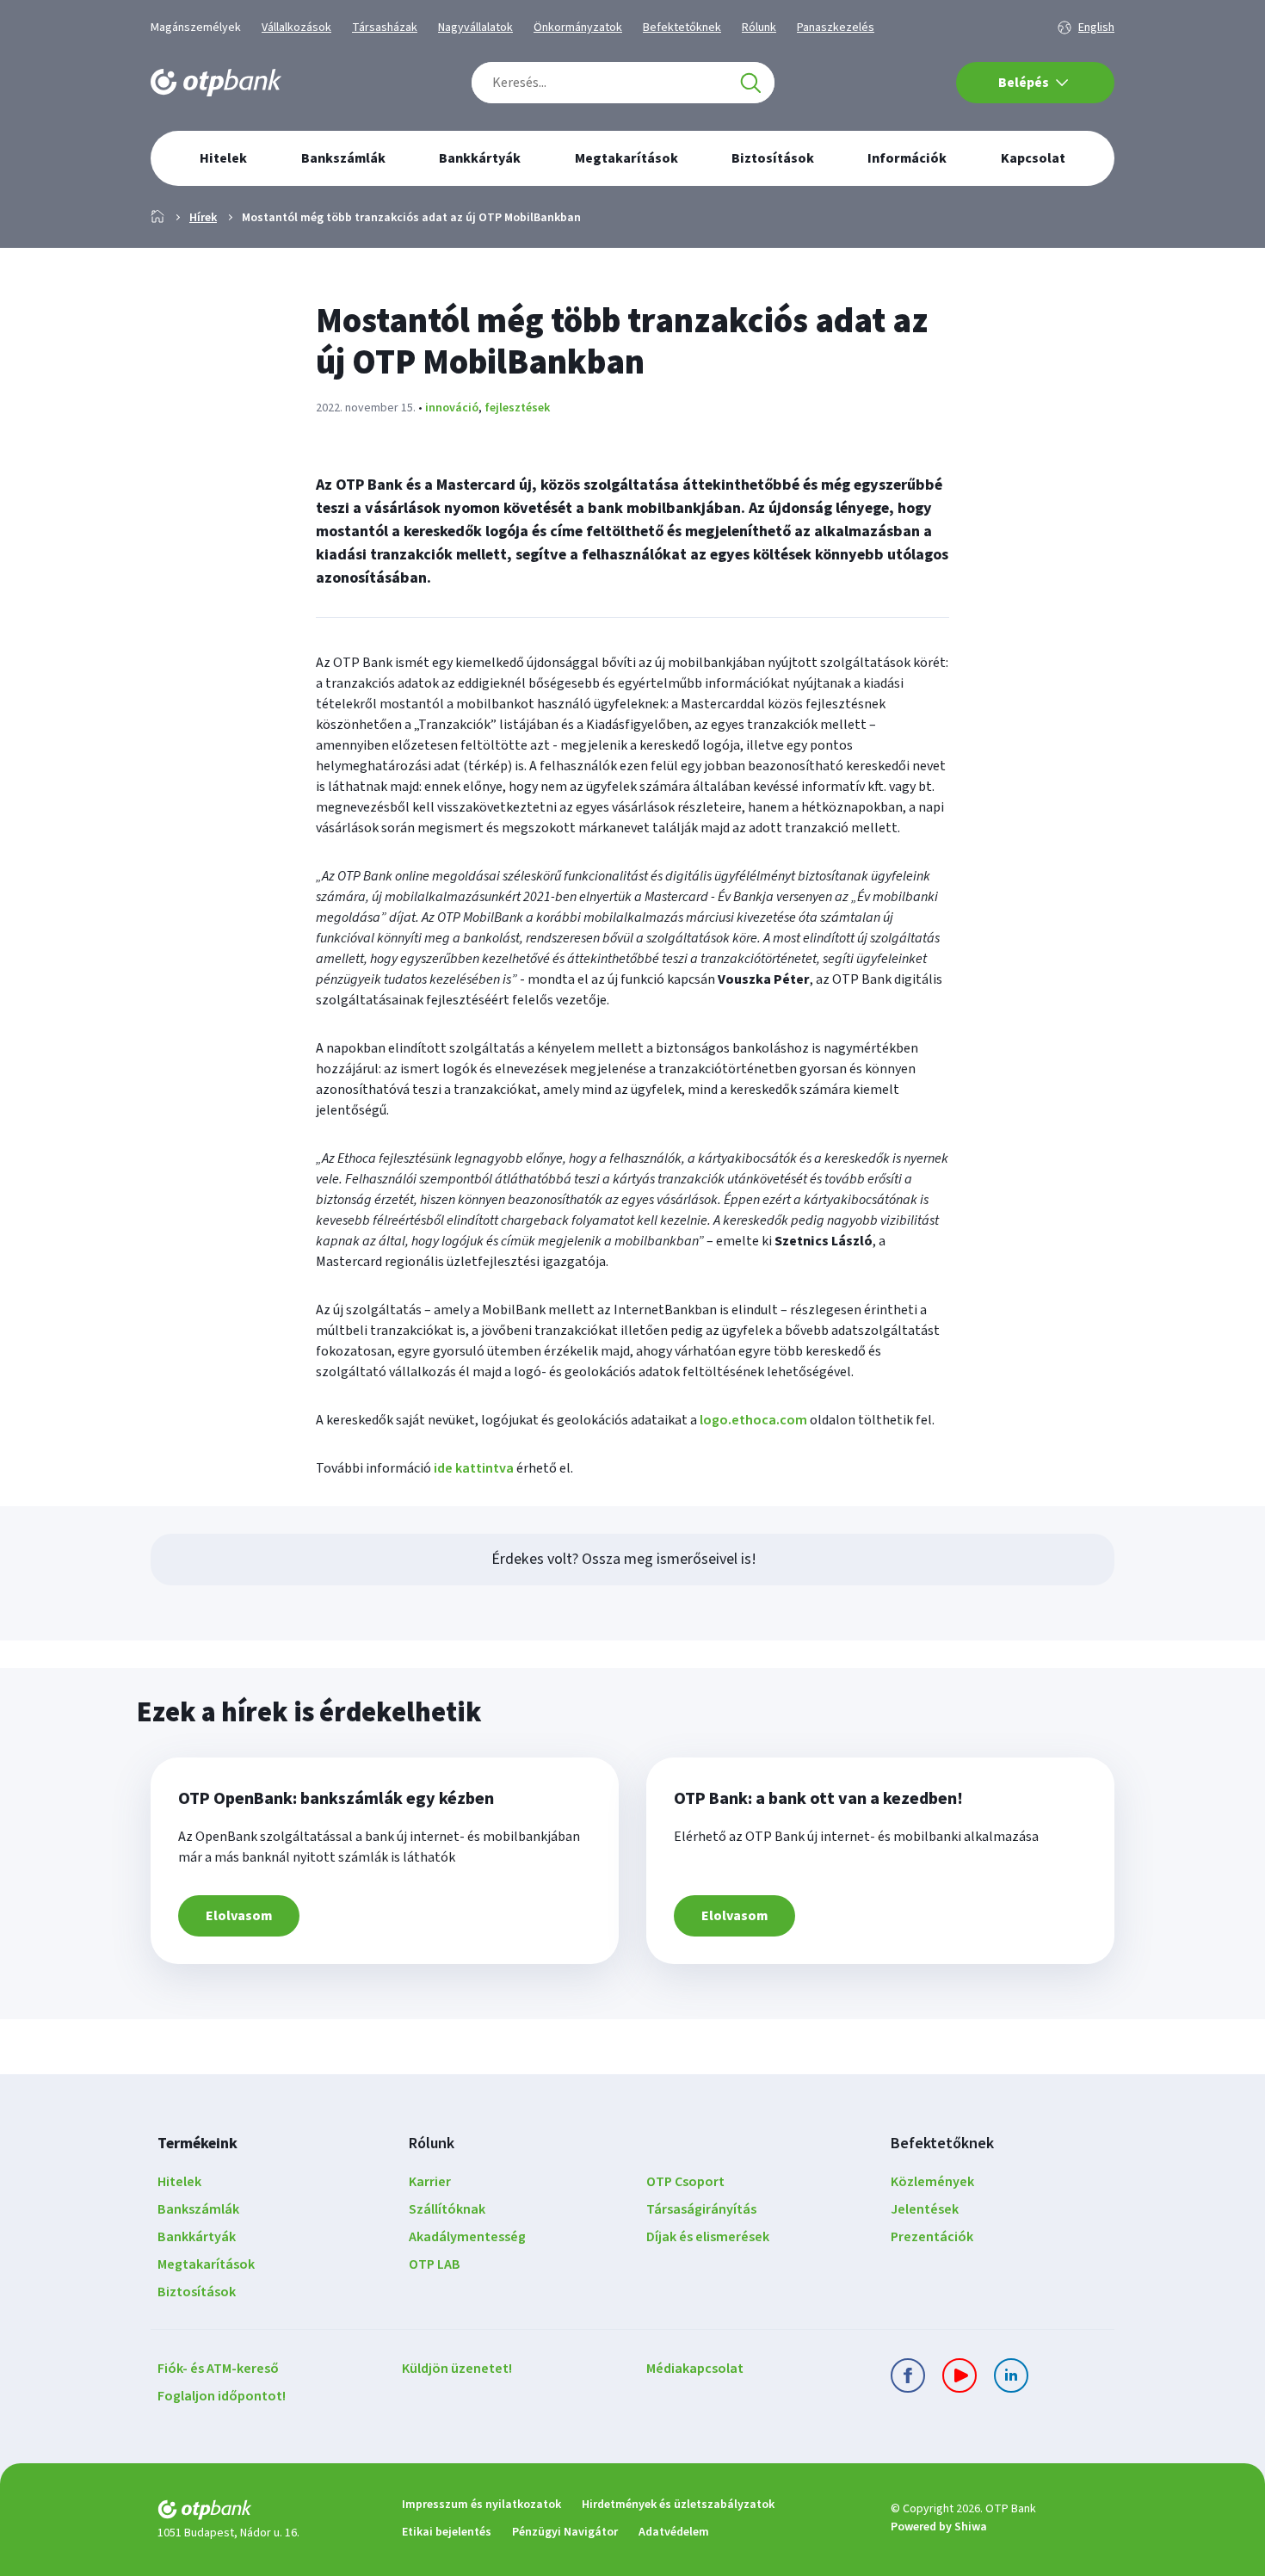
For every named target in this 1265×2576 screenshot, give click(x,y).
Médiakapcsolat (695, 2369)
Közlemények (932, 2182)
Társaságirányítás (701, 2209)
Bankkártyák (197, 2237)
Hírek (203, 218)
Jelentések (925, 2209)
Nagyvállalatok (475, 28)
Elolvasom (239, 1916)
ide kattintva (474, 1468)
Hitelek (179, 2182)
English (1096, 28)
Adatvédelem (674, 2532)
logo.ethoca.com (753, 1420)
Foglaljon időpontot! (222, 2396)
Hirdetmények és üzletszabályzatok (678, 2505)
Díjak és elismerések (708, 2237)
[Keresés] (750, 83)
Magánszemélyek (196, 28)
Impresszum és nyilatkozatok (481, 2505)
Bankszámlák (198, 2209)
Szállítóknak (447, 2209)
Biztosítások (197, 2292)
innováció (452, 408)
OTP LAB (435, 2264)
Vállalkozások (296, 28)
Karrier (430, 2182)
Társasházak (385, 28)
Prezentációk (932, 2237)
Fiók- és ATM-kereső (218, 2369)
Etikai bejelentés (447, 2532)
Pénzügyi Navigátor (565, 2532)
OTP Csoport (685, 2182)
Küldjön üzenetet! (457, 2369)
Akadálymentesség (467, 2237)
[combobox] (623, 83)
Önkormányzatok (578, 28)
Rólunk (759, 28)
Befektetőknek (682, 28)
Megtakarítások (206, 2264)
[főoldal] (266, 2513)
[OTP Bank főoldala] (216, 83)
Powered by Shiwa (939, 2527)
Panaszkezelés (836, 28)
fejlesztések (517, 408)
